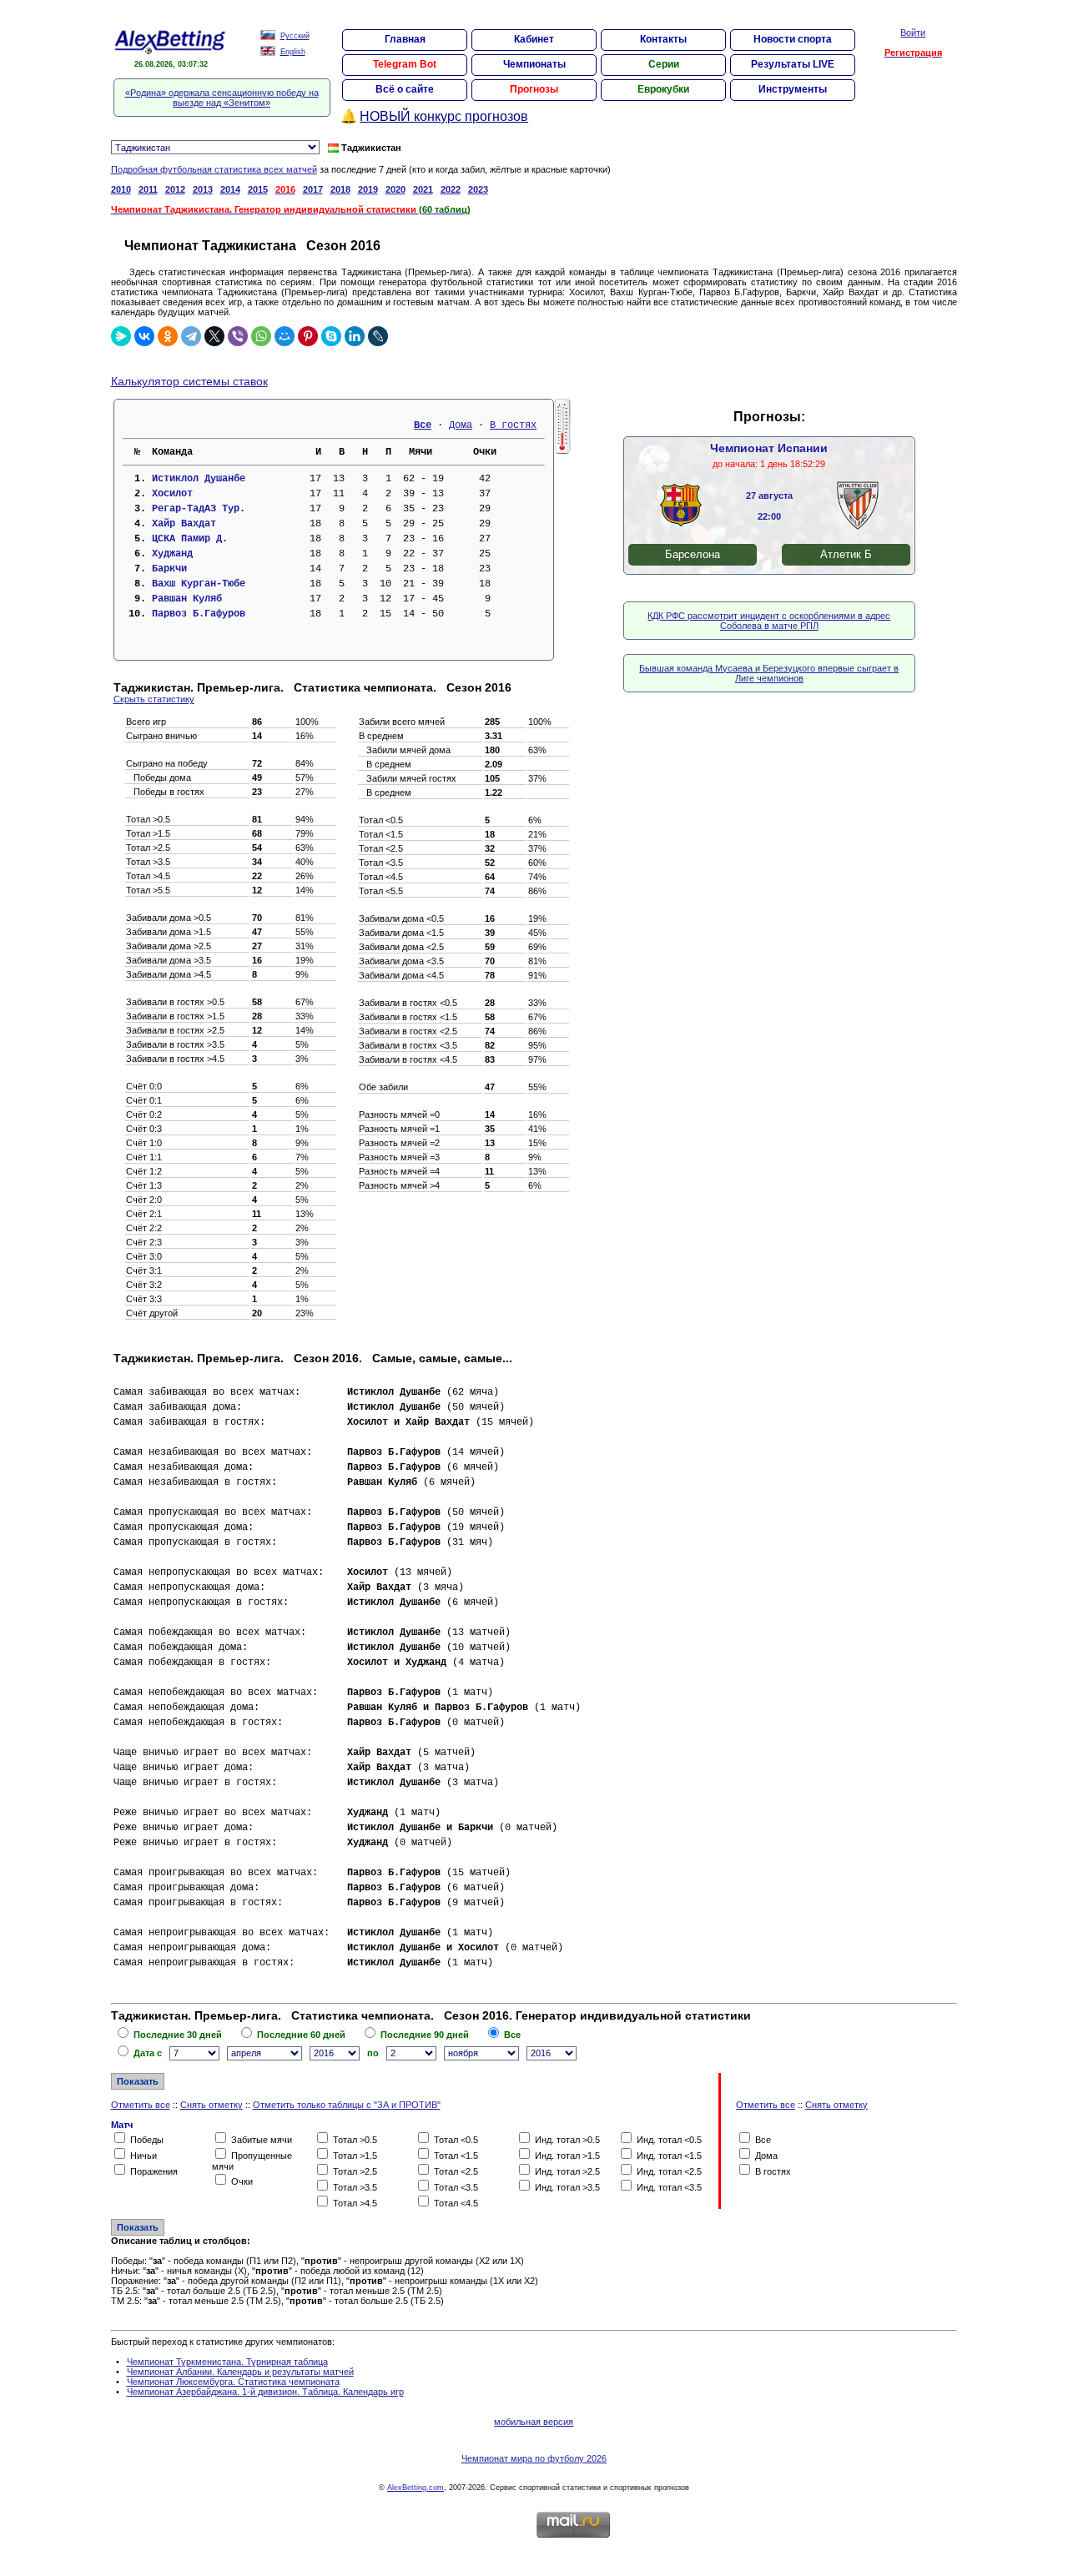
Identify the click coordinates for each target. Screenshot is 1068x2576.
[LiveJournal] (378, 336)
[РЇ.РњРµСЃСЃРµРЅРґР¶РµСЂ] (121, 336)
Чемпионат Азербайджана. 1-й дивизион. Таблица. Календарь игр (265, 2392)
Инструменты (793, 89)
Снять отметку (212, 2105)
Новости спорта (793, 39)
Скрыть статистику (154, 699)
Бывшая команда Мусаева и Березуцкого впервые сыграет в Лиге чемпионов (769, 673)
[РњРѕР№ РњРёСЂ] (285, 336)
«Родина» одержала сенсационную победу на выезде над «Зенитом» (222, 98)
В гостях (513, 425)
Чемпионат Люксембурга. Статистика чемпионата (233, 2382)
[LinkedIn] (355, 336)
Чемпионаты (534, 64)
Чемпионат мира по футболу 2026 (534, 2458)
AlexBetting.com (416, 2488)
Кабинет (534, 39)
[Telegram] (191, 336)
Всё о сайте (405, 89)
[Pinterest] (308, 336)
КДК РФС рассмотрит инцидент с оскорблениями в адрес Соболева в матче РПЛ (769, 621)
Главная (405, 39)
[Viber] (238, 336)
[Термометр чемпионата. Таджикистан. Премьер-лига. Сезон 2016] (562, 450)
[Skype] (331, 336)
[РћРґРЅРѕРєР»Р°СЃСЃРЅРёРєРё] (168, 336)
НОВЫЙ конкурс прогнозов (444, 116)
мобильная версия (534, 2422)
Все (423, 425)
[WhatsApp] (261, 336)
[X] (214, 336)
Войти (913, 33)
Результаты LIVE (793, 64)
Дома (461, 425)
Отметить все (141, 2105)
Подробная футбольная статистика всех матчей (214, 169)
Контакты (663, 39)
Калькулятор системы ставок (189, 381)
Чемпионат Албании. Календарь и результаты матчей (240, 2372)
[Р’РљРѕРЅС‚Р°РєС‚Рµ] (144, 336)
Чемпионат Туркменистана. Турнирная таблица (227, 2362)
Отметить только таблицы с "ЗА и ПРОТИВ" (347, 2105)
